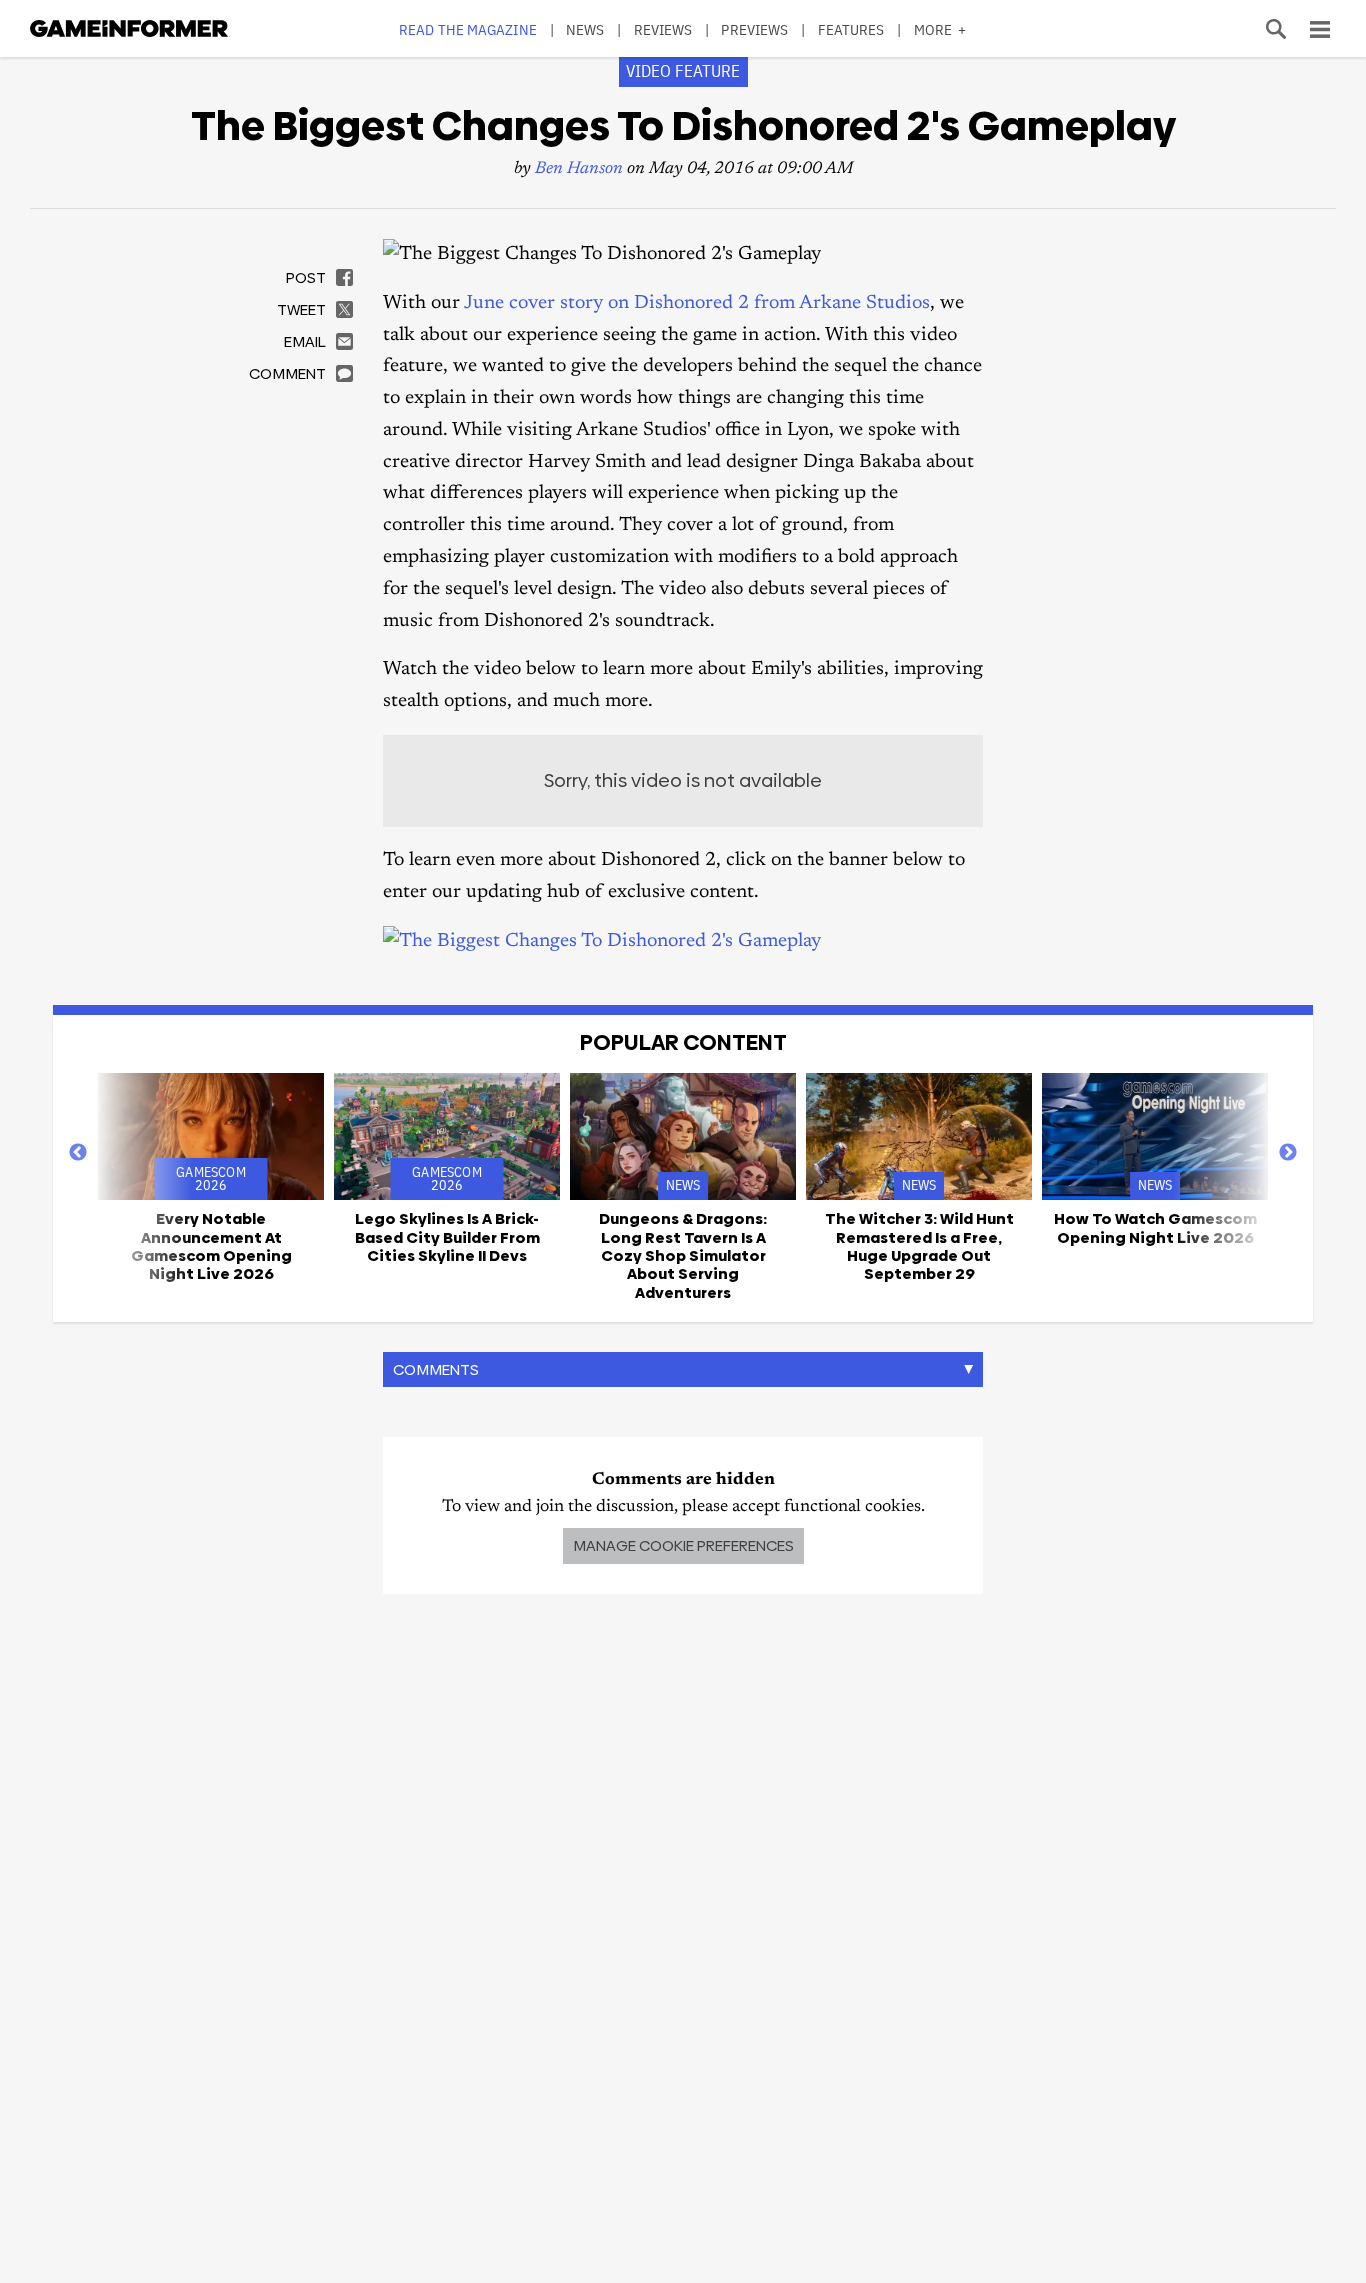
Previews (754, 29)
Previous (78, 1153)
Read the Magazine (468, 29)
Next (1288, 1153)
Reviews (663, 29)
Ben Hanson (579, 169)
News (585, 29)
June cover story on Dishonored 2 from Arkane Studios (697, 303)
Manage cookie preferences (683, 1545)
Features (851, 29)
